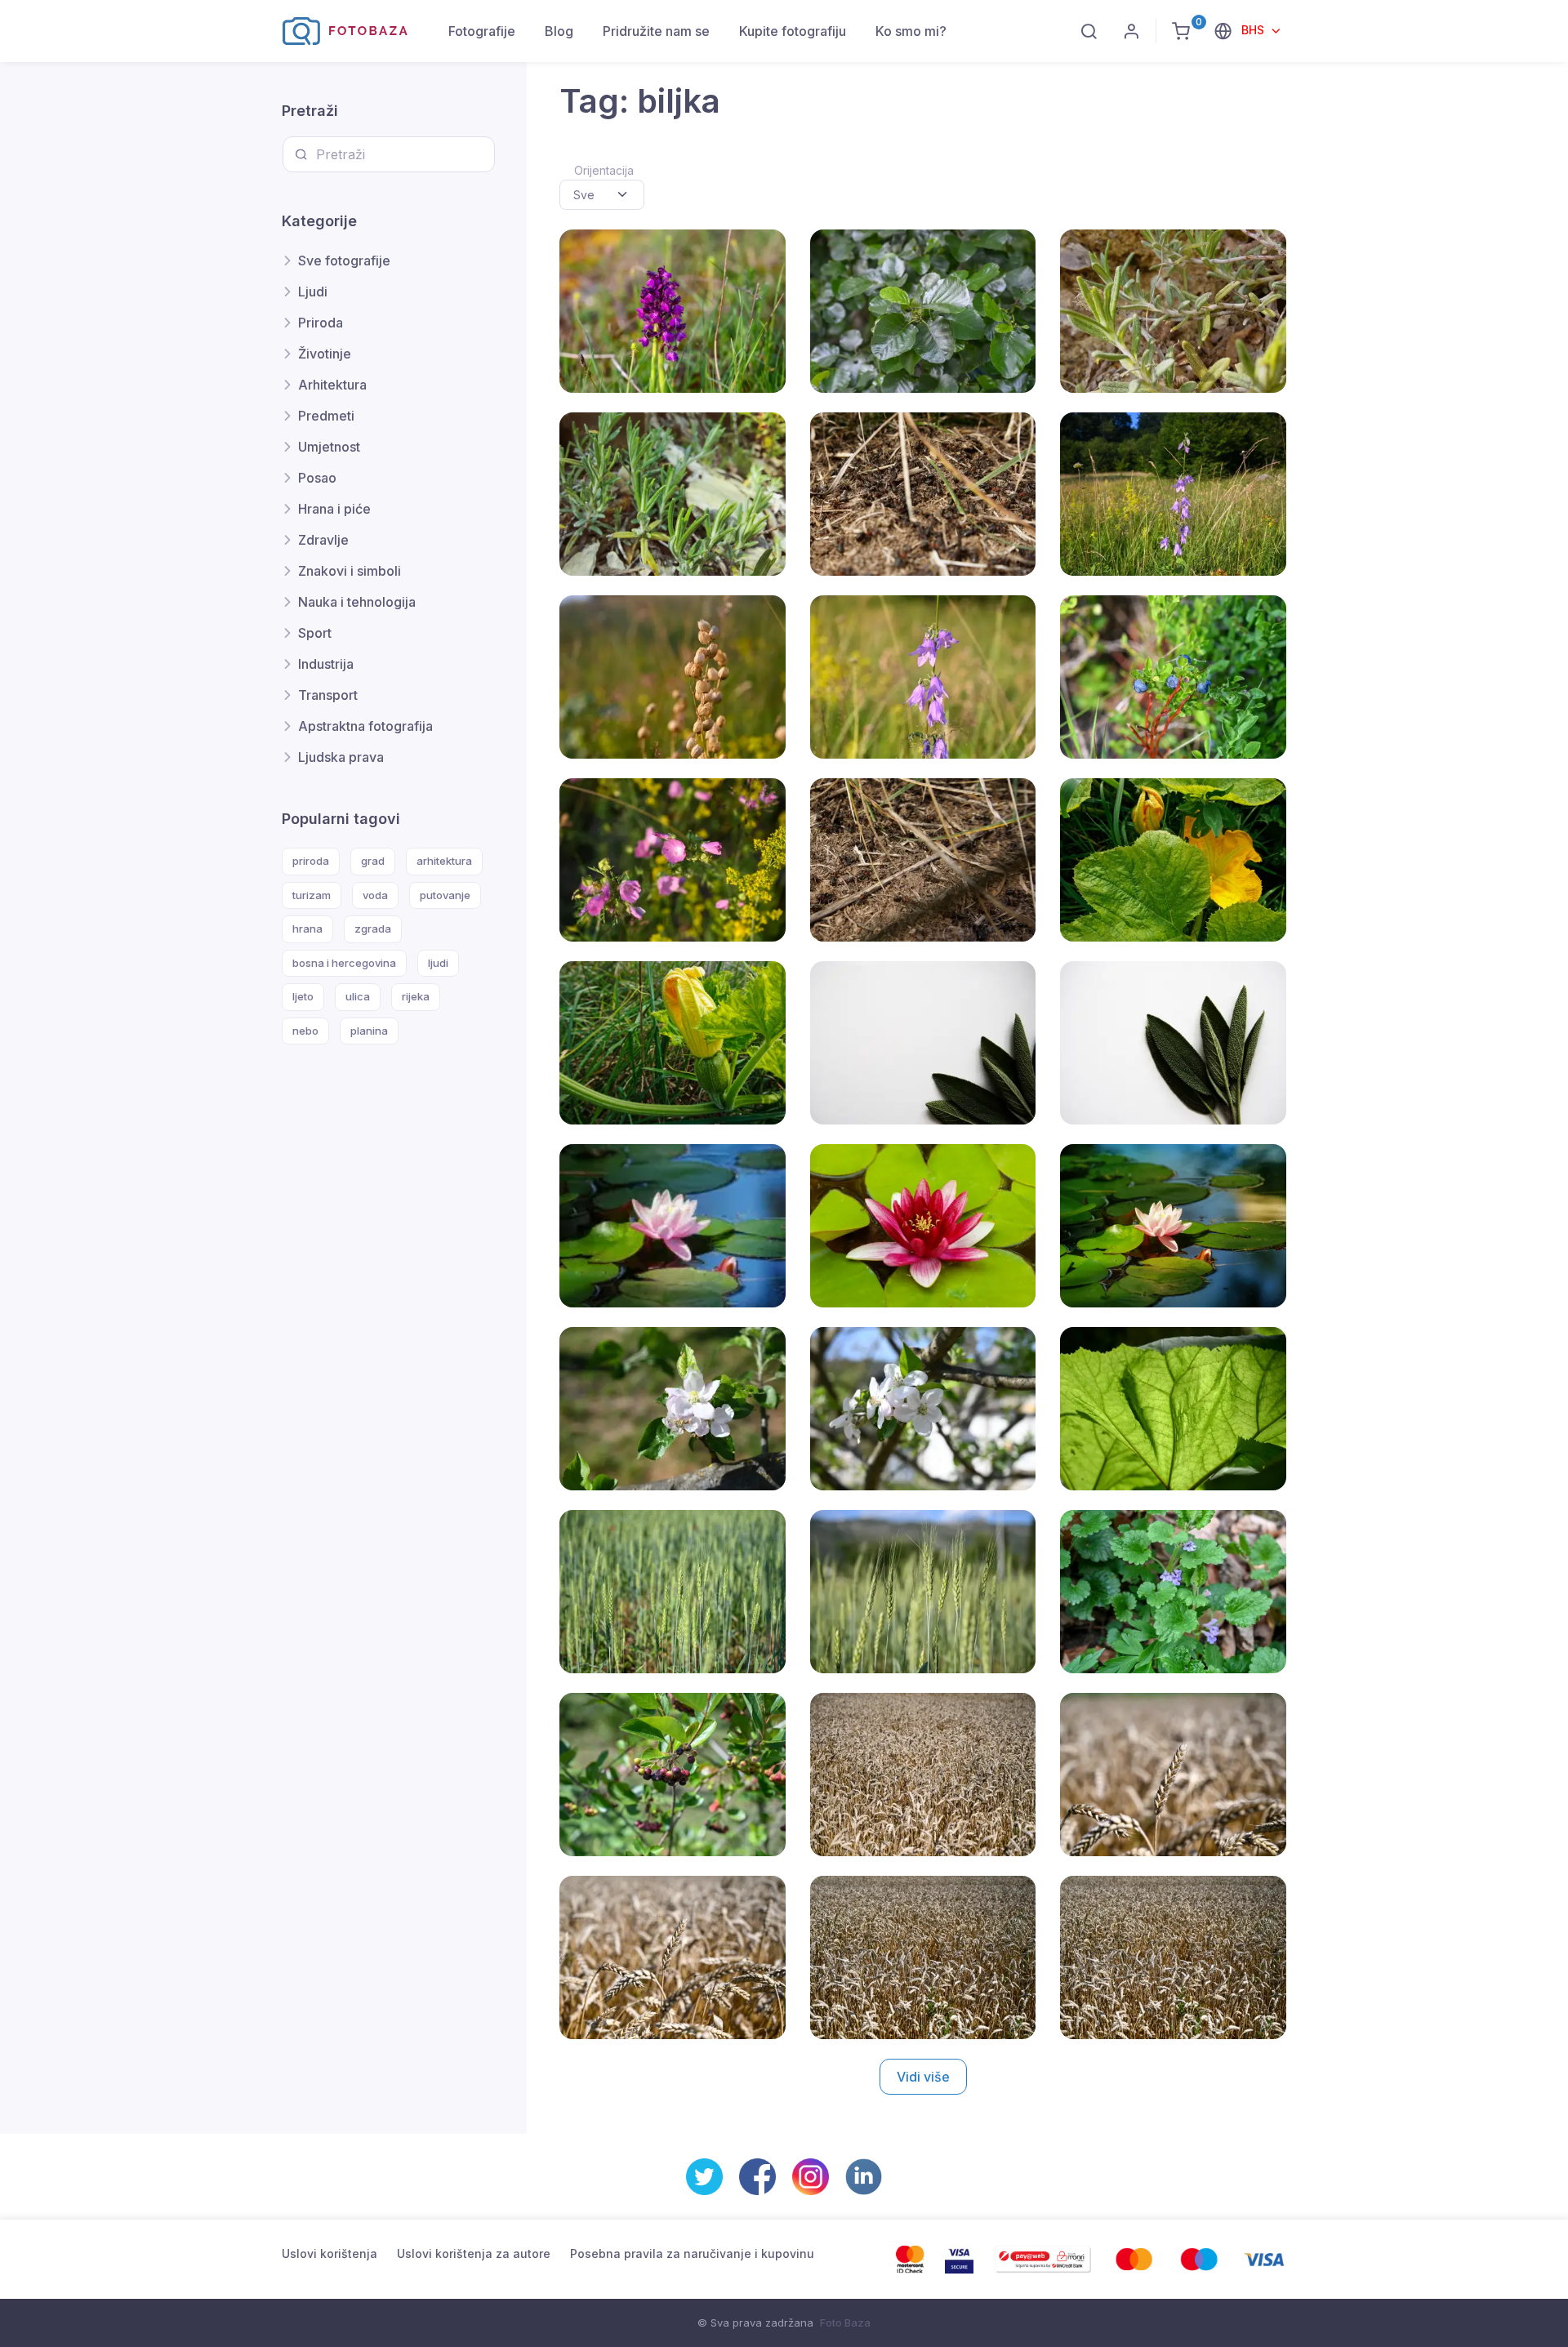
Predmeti (326, 416)
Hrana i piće (334, 509)
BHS (1254, 30)
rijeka (416, 996)
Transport (328, 695)
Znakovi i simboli (350, 571)
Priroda (321, 323)
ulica (358, 996)
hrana (307, 929)
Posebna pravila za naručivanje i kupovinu (692, 2253)
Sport (315, 633)
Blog (559, 31)
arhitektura (444, 861)
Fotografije (482, 31)
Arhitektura (332, 385)
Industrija (326, 664)
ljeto (303, 996)
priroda (311, 861)
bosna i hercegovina (344, 963)
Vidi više (923, 2077)
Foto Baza (845, 2323)
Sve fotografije (344, 261)
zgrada (373, 929)
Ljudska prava (341, 757)
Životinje (325, 354)
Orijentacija (604, 170)
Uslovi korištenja (330, 2253)
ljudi (438, 963)
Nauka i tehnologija (357, 602)
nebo (305, 1031)
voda (375, 895)
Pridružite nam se (656, 31)
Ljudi (313, 292)
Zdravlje (323, 540)
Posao (317, 478)
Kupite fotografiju (793, 31)
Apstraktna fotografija (365, 726)
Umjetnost (329, 447)
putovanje (445, 895)
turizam (312, 895)
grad (373, 861)
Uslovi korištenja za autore (474, 2253)
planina (369, 1031)
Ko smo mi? (911, 31)
